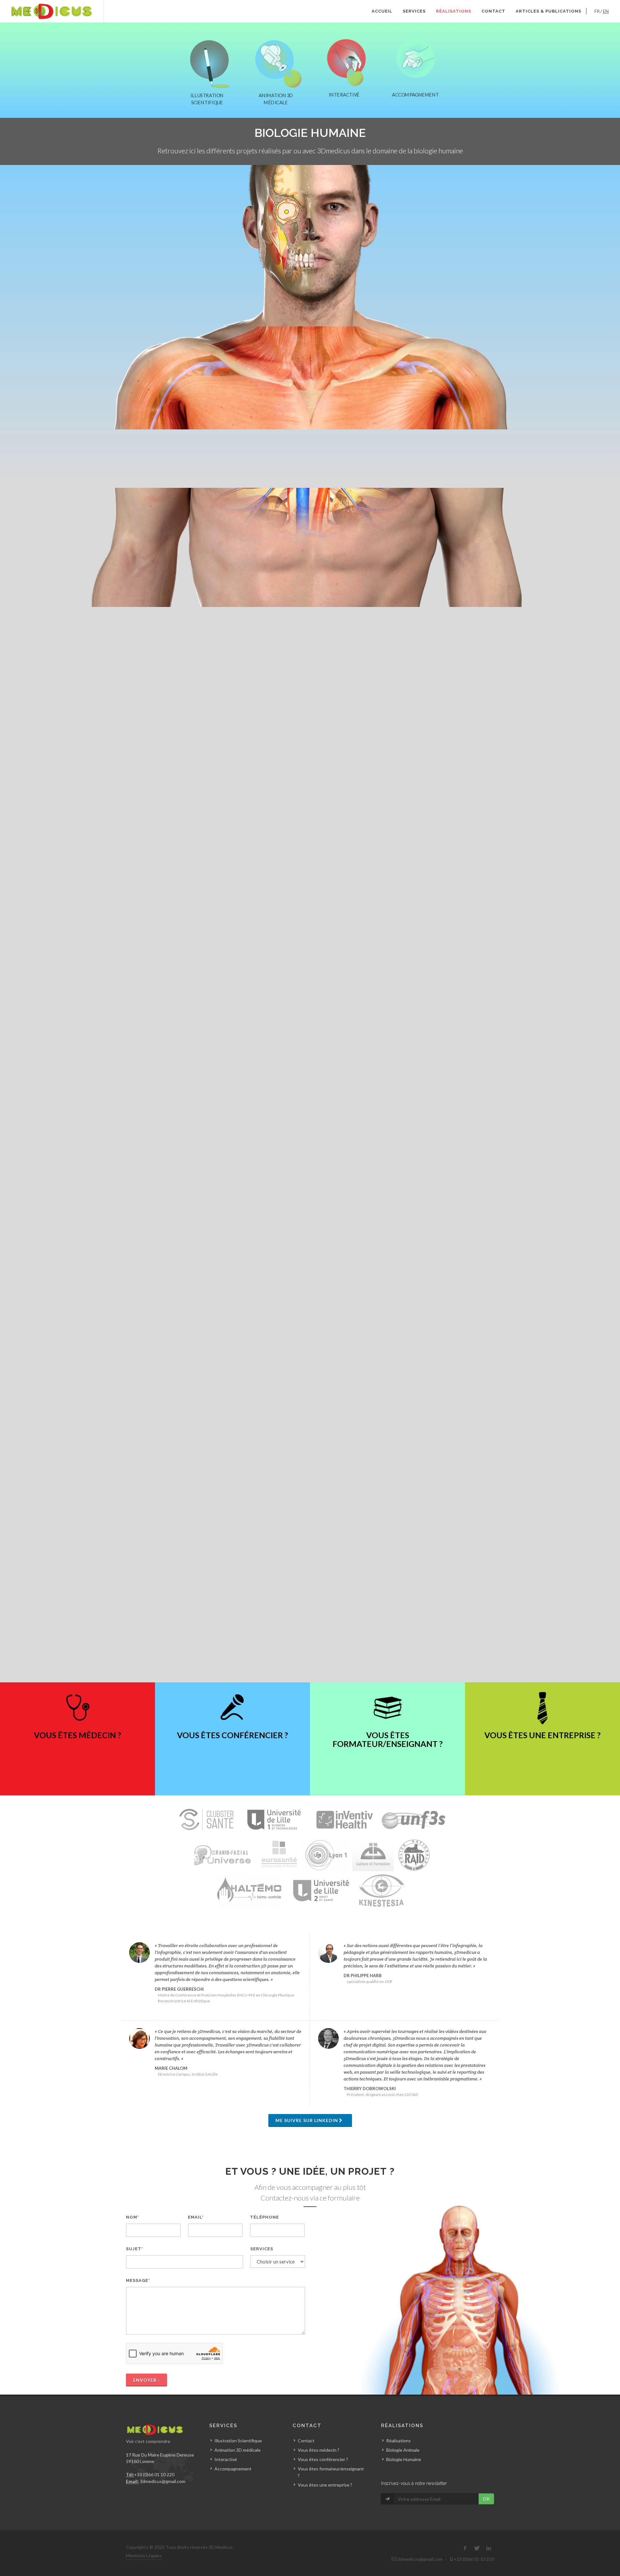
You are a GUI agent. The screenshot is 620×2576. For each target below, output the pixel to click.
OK (486, 2499)
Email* (196, 2217)
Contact (493, 11)
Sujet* (135, 2249)
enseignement (310, 418)
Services (414, 11)
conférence (300, 256)
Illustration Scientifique (238, 2441)
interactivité (279, 418)
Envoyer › (146, 2380)
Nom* (133, 2217)
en (606, 11)
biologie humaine (334, 918)
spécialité (325, 256)
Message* (138, 2280)
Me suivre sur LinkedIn (307, 2120)
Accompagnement (194, 418)
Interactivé (226, 2459)
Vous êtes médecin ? (319, 2450)
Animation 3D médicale (238, 2450)
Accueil (382, 11)
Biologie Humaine (404, 2459)
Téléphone (264, 2217)
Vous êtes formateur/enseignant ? (331, 2472)
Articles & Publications (548, 11)
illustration (250, 256)
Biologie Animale (403, 2450)
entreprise (389, 418)
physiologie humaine (360, 256)
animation (274, 256)
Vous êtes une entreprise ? (325, 2485)
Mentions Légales (144, 2555)
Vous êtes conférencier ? (323, 2459)
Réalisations (454, 11)
